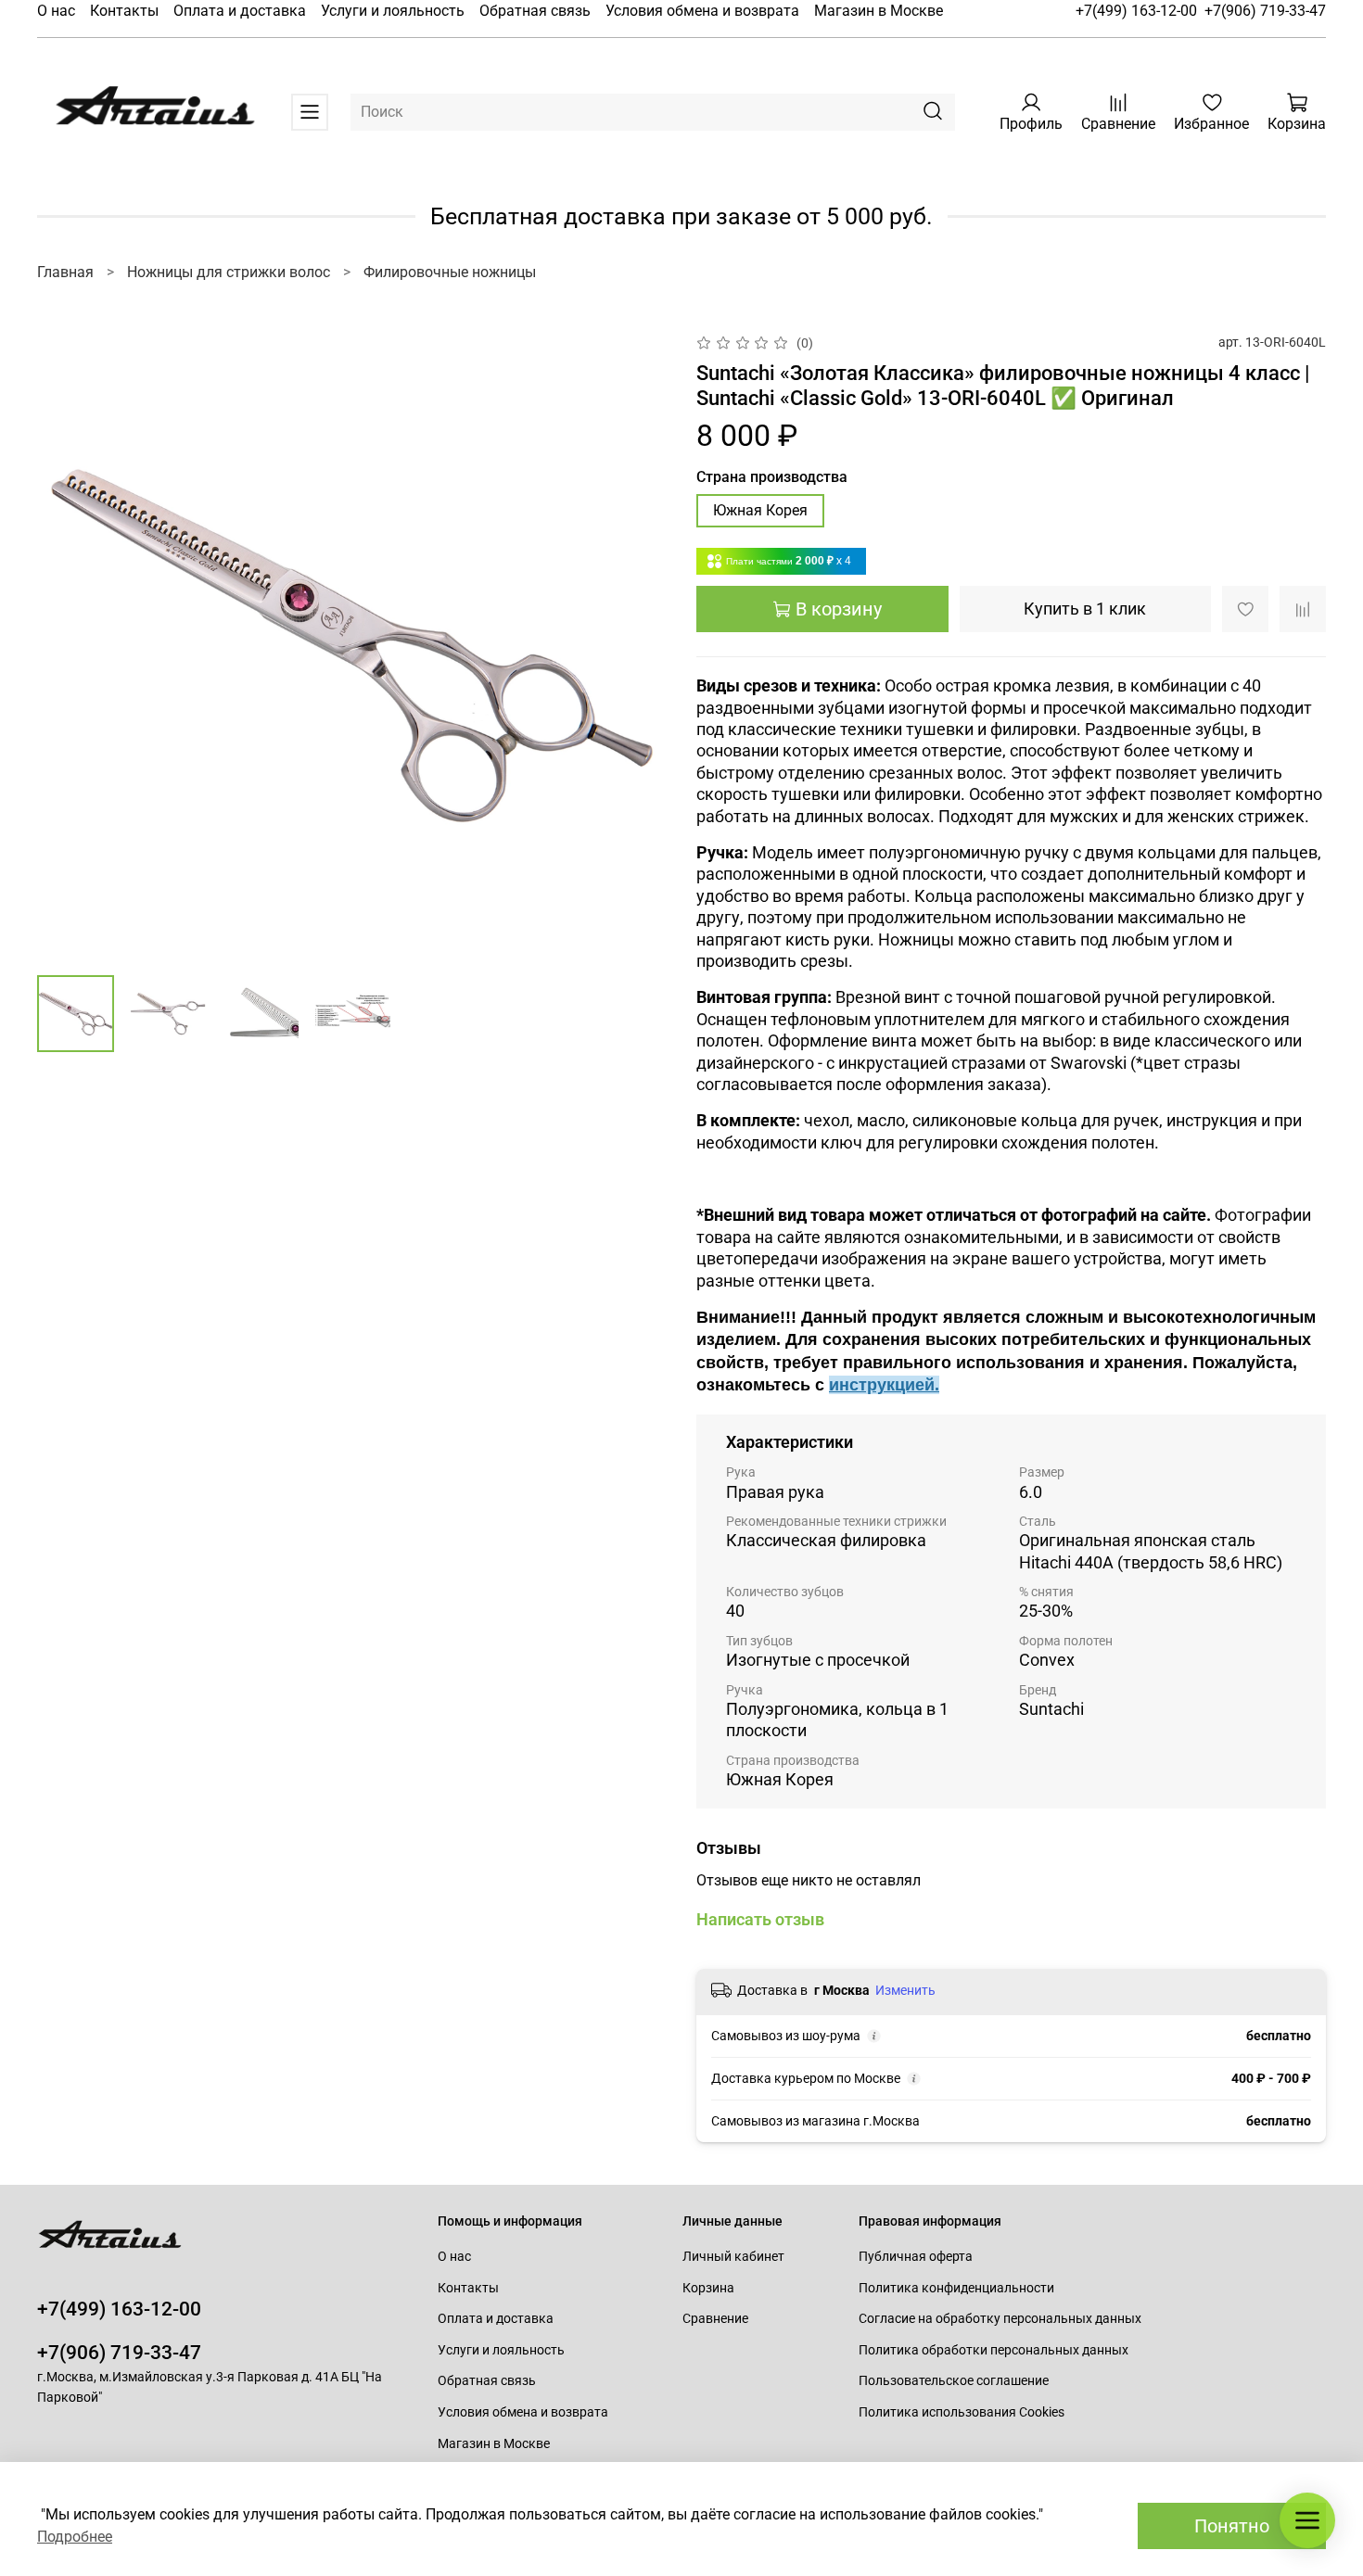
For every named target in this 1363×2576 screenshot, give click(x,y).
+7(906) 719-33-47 (1265, 11)
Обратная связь (535, 11)
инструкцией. (884, 1385)
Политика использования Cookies (962, 2412)
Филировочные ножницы (450, 272)
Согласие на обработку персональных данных (1000, 2319)
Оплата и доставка (240, 11)
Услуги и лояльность (393, 11)
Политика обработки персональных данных (994, 2350)
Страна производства (772, 477)
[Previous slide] (67, 646)
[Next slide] (637, 646)
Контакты (124, 11)
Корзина (708, 2288)
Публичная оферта (916, 2257)
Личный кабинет (733, 2257)
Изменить (905, 1990)
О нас (56, 11)
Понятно (1232, 2526)
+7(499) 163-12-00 (1136, 11)
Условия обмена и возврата (702, 11)
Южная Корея (760, 510)
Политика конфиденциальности (956, 2288)
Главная (65, 272)
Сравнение (715, 2319)
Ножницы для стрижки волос (229, 272)
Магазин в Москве (879, 11)
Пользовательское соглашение (954, 2381)
